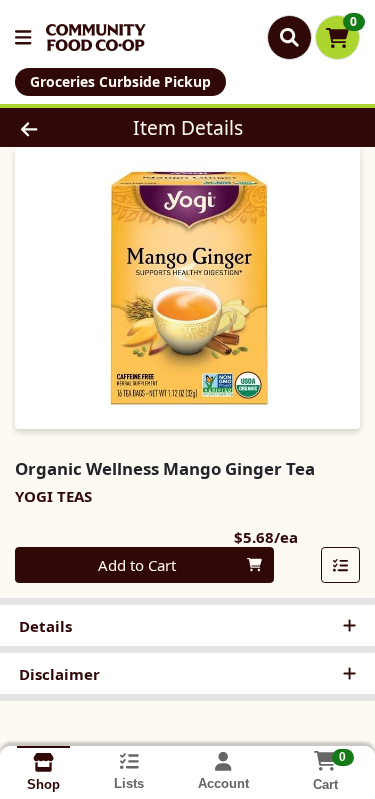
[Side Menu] (23, 37)
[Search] (289, 37)
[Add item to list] (341, 565)
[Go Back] (58, 127)
